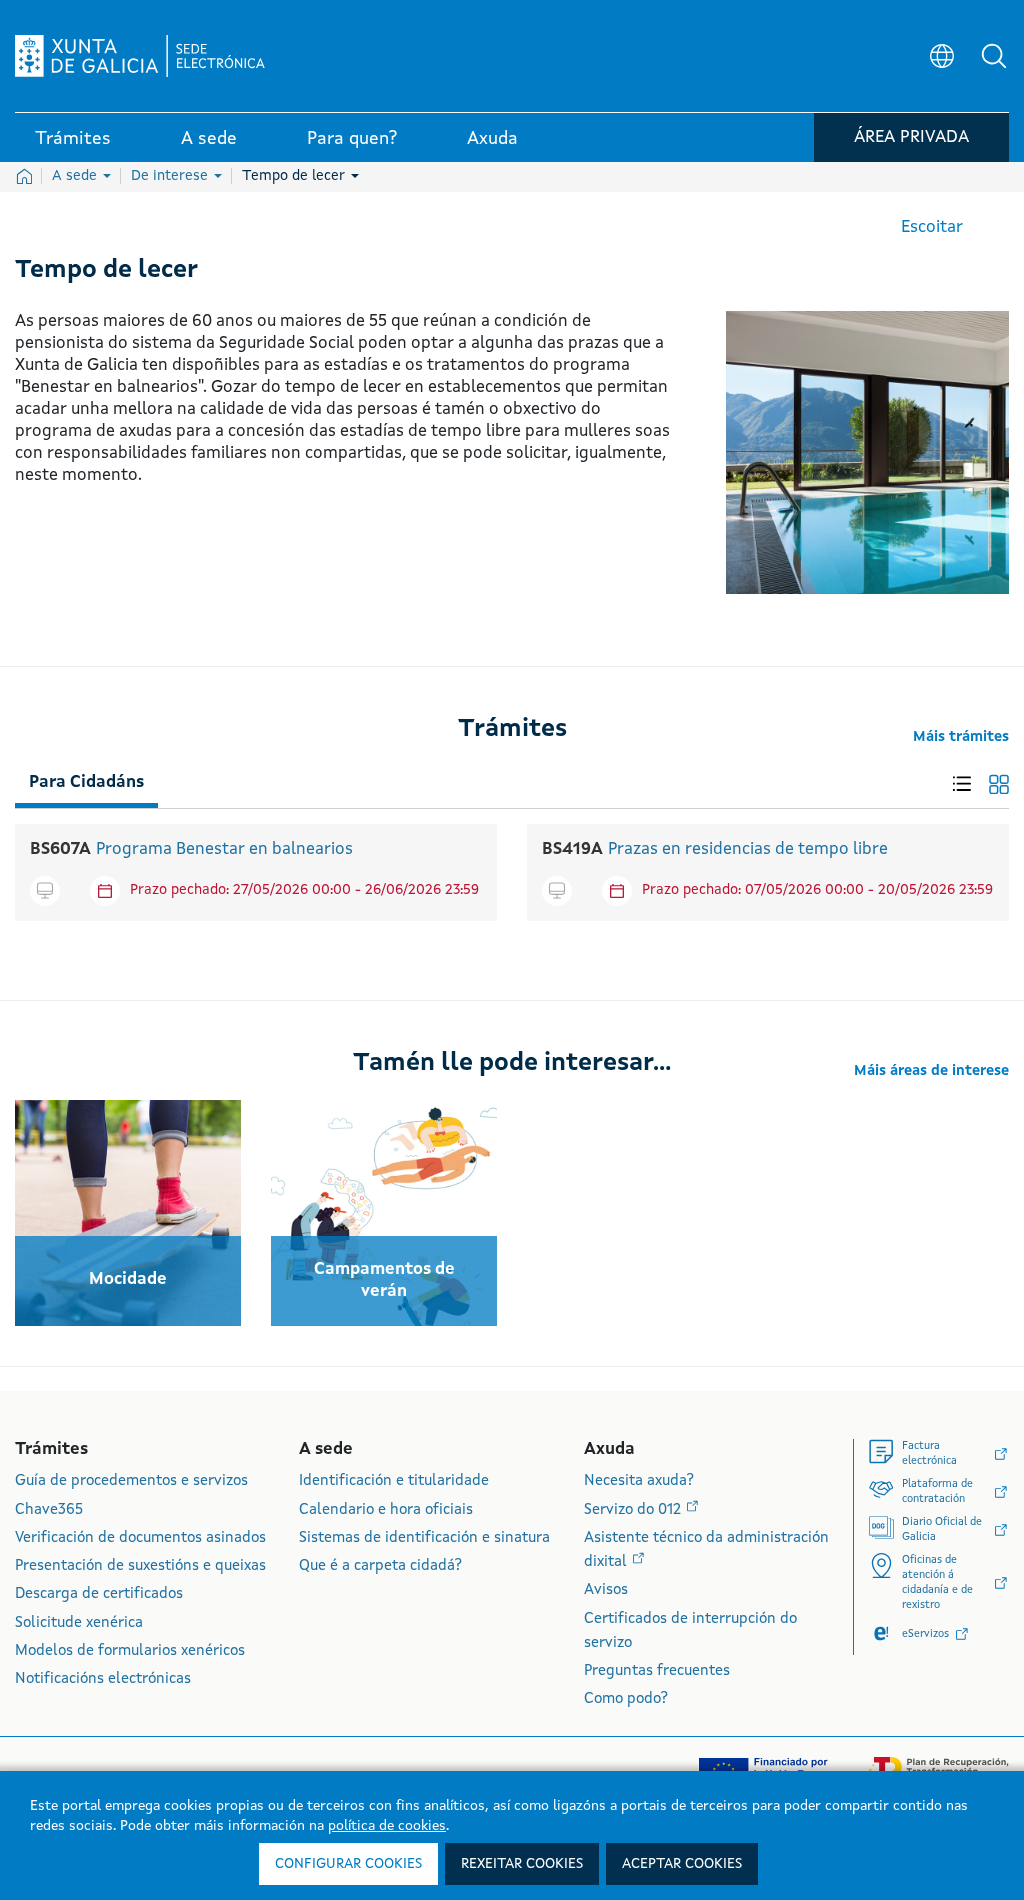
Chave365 (49, 1510)
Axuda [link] (492, 139)
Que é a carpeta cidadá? (380, 1566)
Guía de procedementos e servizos (131, 1481)
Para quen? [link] (352, 139)
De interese (171, 176)
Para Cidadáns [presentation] (86, 782)
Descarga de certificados (99, 1594)
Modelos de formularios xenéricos (130, 1651)
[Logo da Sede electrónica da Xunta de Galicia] (140, 56)
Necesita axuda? (639, 1481)
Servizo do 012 (634, 1510)
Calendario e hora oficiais (386, 1510)
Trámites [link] (73, 139)
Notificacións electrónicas (103, 1679)
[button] (994, 56)
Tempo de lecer (295, 176)
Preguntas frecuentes (657, 1671)
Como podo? (626, 1699)
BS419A (572, 849)
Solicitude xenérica (79, 1623)
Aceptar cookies (682, 1864)
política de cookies (387, 1826)
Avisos (606, 1590)
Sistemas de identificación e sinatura (424, 1538)
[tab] (86, 778)
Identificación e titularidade (394, 1481)
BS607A (60, 849)
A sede (76, 176)
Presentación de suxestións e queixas (140, 1566)
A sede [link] (209, 139)
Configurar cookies (348, 1864)
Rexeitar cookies (522, 1864)
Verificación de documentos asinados (140, 1538)
